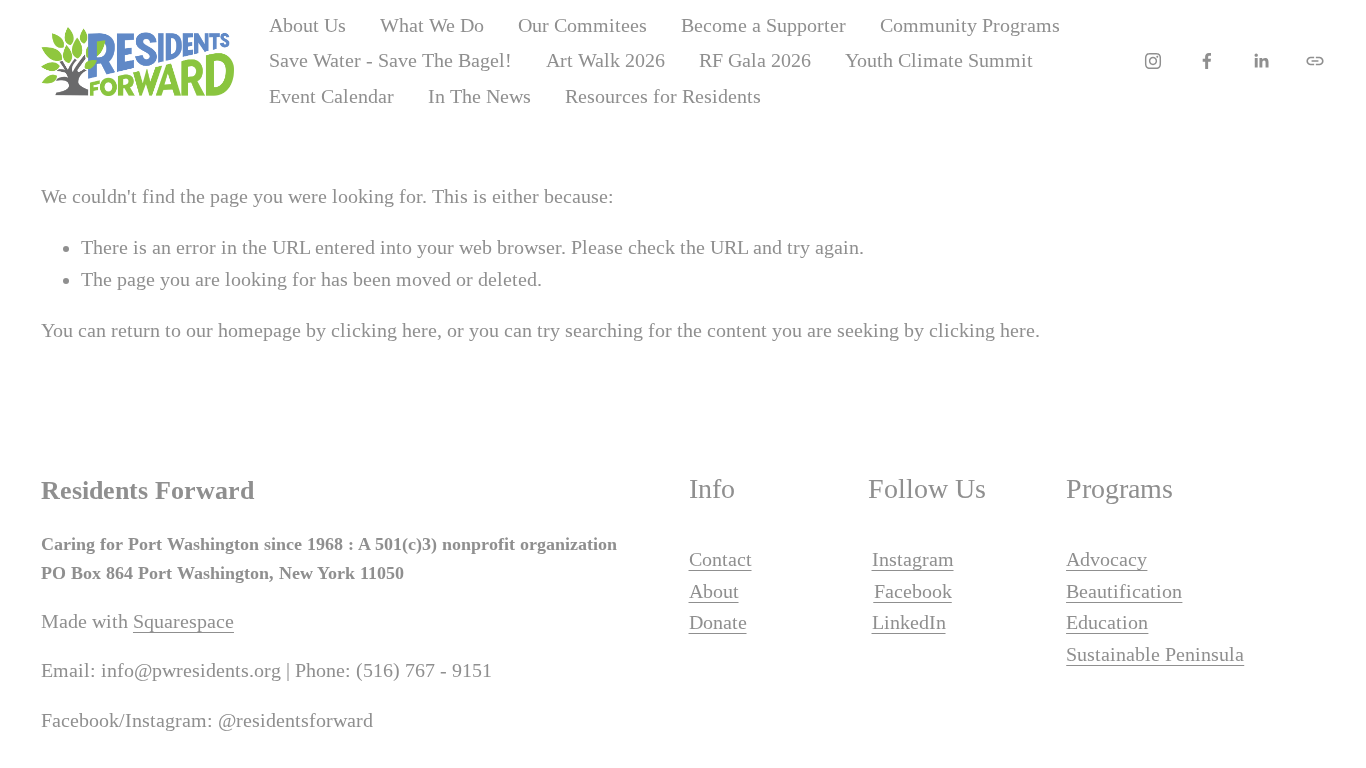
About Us (307, 25)
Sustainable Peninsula (1155, 654)
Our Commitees (582, 25)
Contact (720, 559)
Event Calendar (331, 96)
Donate (718, 622)
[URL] (1315, 61)
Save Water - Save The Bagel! (390, 60)
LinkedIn (909, 622)
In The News (479, 96)
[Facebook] (1207, 61)
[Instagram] (1153, 61)
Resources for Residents (663, 96)
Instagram (913, 559)
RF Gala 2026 (755, 60)
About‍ (714, 591)
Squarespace (183, 621)
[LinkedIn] (1261, 61)
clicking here (384, 330)
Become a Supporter (763, 25)
